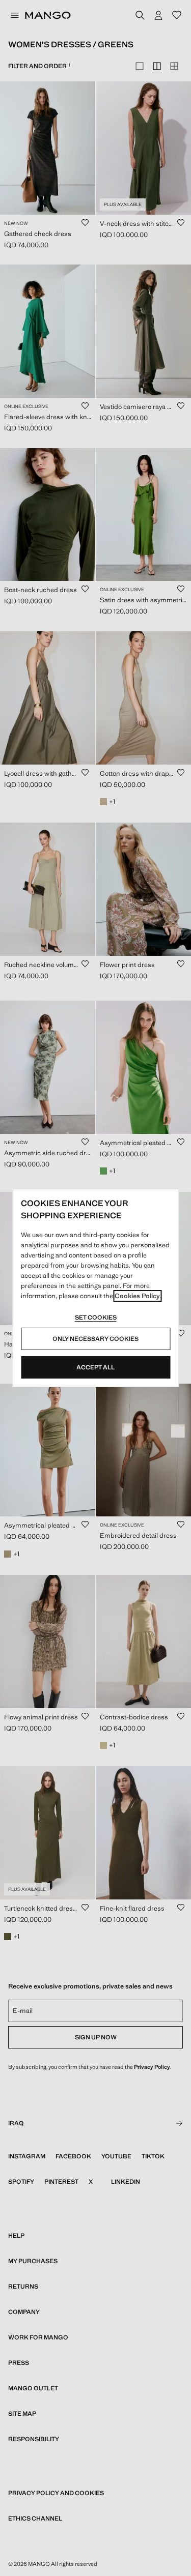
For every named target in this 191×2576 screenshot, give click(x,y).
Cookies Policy (137, 1296)
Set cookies (96, 1318)
